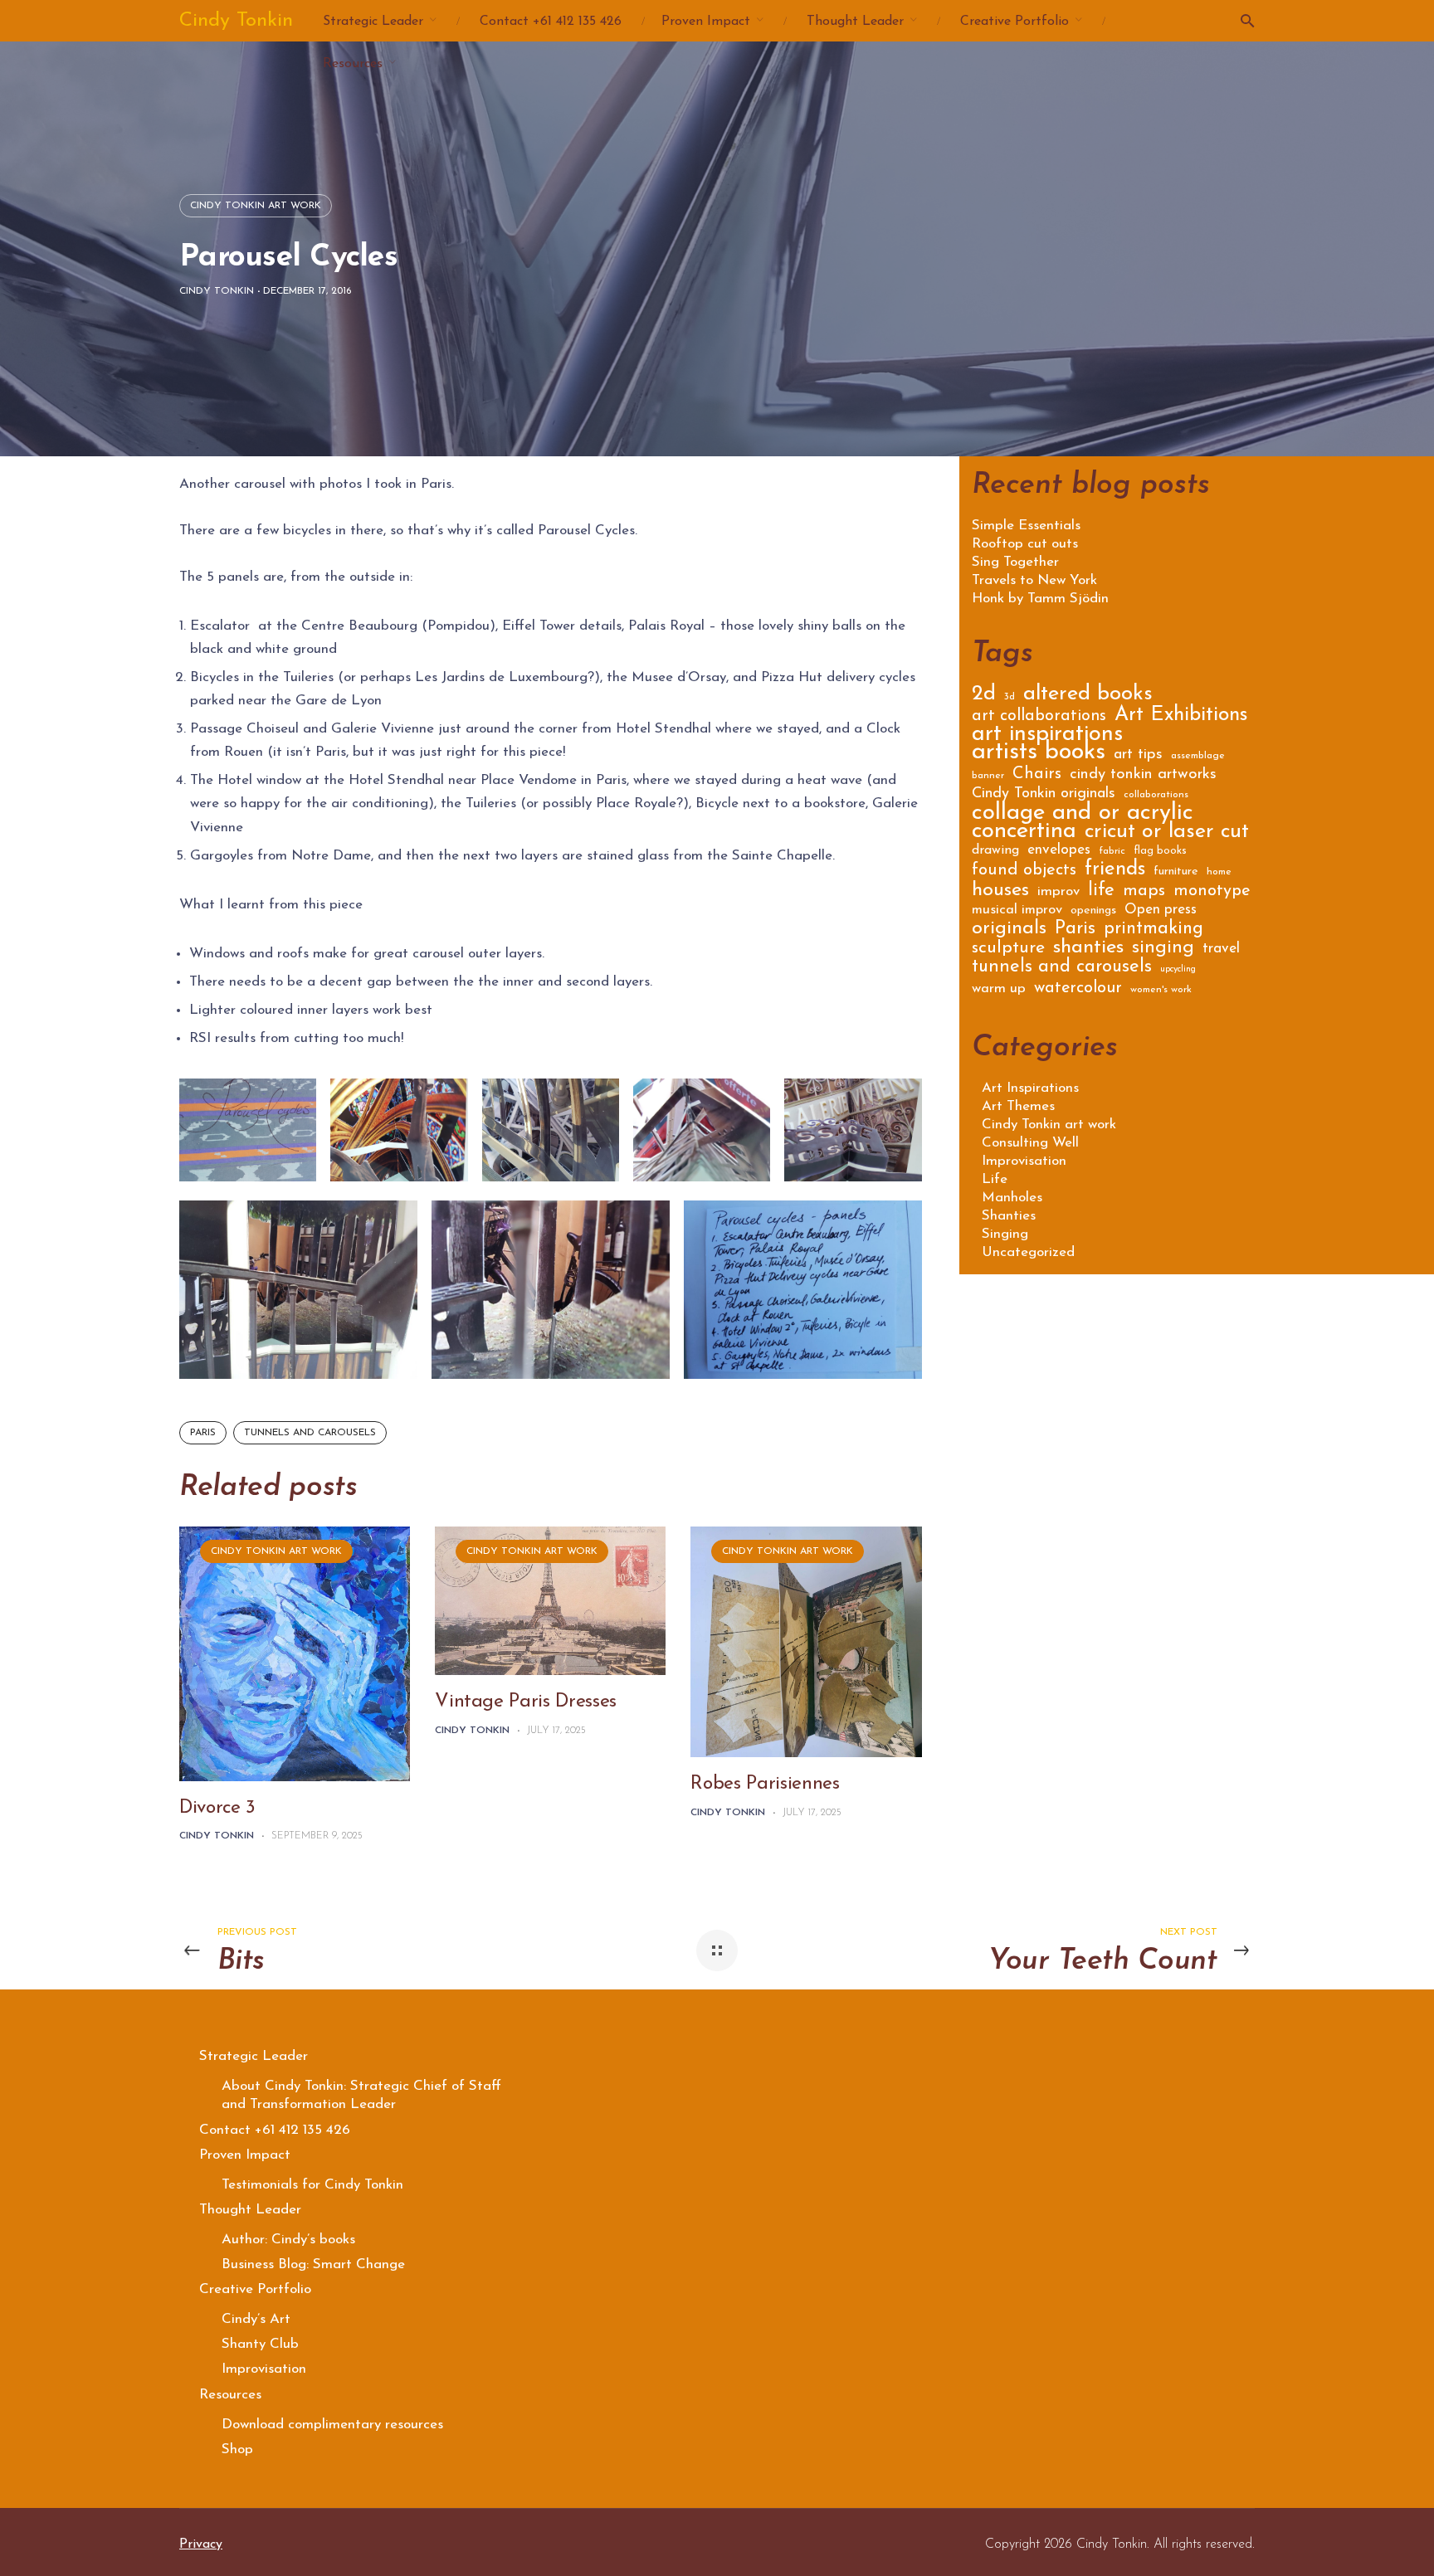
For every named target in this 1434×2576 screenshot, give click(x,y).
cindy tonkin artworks (1143, 776)
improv (1058, 892)
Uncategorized (1028, 1252)
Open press (1161, 911)
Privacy (201, 2544)
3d (1010, 697)
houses (1000, 892)
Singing (1005, 1234)
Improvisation (1024, 1161)
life (1101, 893)
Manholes (1012, 1198)
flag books (1160, 851)
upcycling (1178, 969)
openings (1093, 911)
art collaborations (1039, 717)
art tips (1138, 756)
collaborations (1156, 795)
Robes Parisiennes (765, 1784)
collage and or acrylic (1083, 816)
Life (995, 1179)
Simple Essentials (1026, 526)
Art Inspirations (1030, 1088)
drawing (995, 851)
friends (1115, 872)
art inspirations (1047, 737)
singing (1163, 950)
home (1219, 872)
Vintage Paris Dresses (526, 1702)
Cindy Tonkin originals (1044, 795)
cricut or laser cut (1167, 834)
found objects (1024, 872)
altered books (1088, 696)
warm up (999, 989)
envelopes (1059, 851)
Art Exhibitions (1181, 717)
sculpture (1008, 950)
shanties (1088, 950)
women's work (1161, 990)
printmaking (1154, 930)
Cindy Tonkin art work (256, 206)
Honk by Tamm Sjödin (1040, 599)
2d (984, 696)
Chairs (1037, 775)
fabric (1112, 851)
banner (988, 776)
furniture (1176, 872)
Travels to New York (1034, 581)
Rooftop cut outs (1025, 544)
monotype (1212, 892)
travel (1221, 950)
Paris (203, 1433)
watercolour (1078, 989)
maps (1144, 892)
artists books (1039, 755)
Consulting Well (1030, 1143)
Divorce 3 (217, 1808)
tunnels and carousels (310, 1433)
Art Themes (1018, 1106)
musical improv (1017, 911)
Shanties (1009, 1216)
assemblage (1198, 756)
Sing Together (1015, 562)
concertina (1024, 834)
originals (1009, 931)
